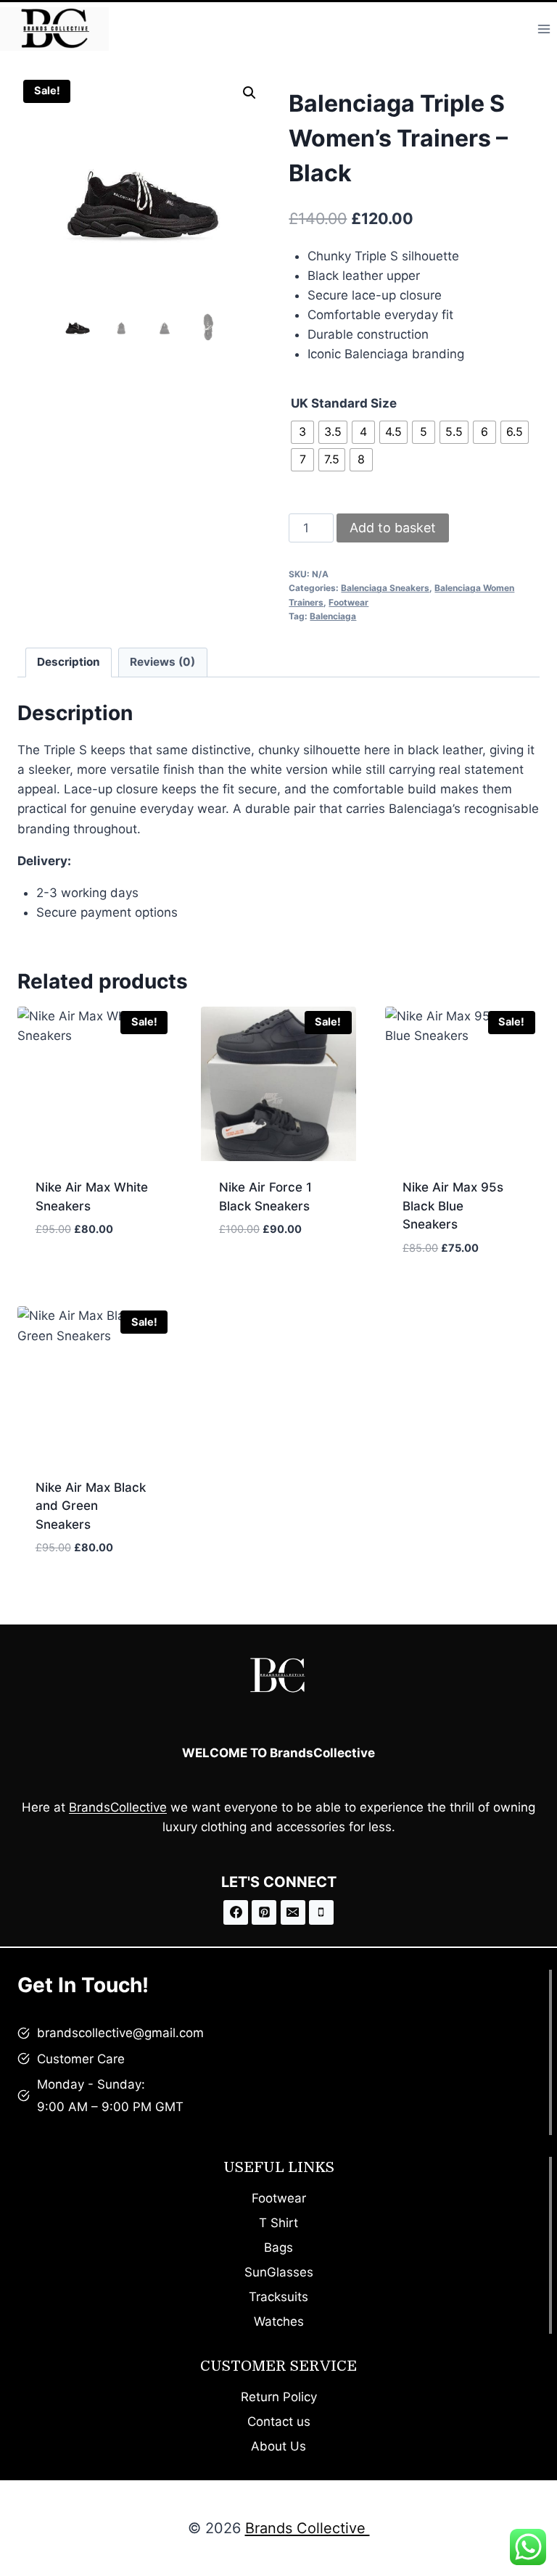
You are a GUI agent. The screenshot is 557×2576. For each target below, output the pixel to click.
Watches (279, 2321)
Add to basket (393, 528)
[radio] (302, 432)
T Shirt (278, 2223)
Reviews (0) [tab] (162, 662)
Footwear (348, 602)
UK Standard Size (344, 403)
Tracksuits (278, 2297)
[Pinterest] (264, 1912)
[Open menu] (544, 29)
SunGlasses (279, 2272)
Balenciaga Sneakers (385, 588)
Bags (278, 2247)
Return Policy (279, 2397)
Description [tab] (69, 662)
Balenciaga (333, 616)
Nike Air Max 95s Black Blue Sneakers (453, 1206)
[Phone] (321, 1912)
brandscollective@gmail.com (120, 2033)
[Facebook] (236, 1912)
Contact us (279, 2422)
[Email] (293, 1912)
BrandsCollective (118, 1807)
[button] (249, 93)
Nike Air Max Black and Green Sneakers (91, 1506)
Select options (82, 1273)
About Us (278, 2446)
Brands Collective (308, 2528)
